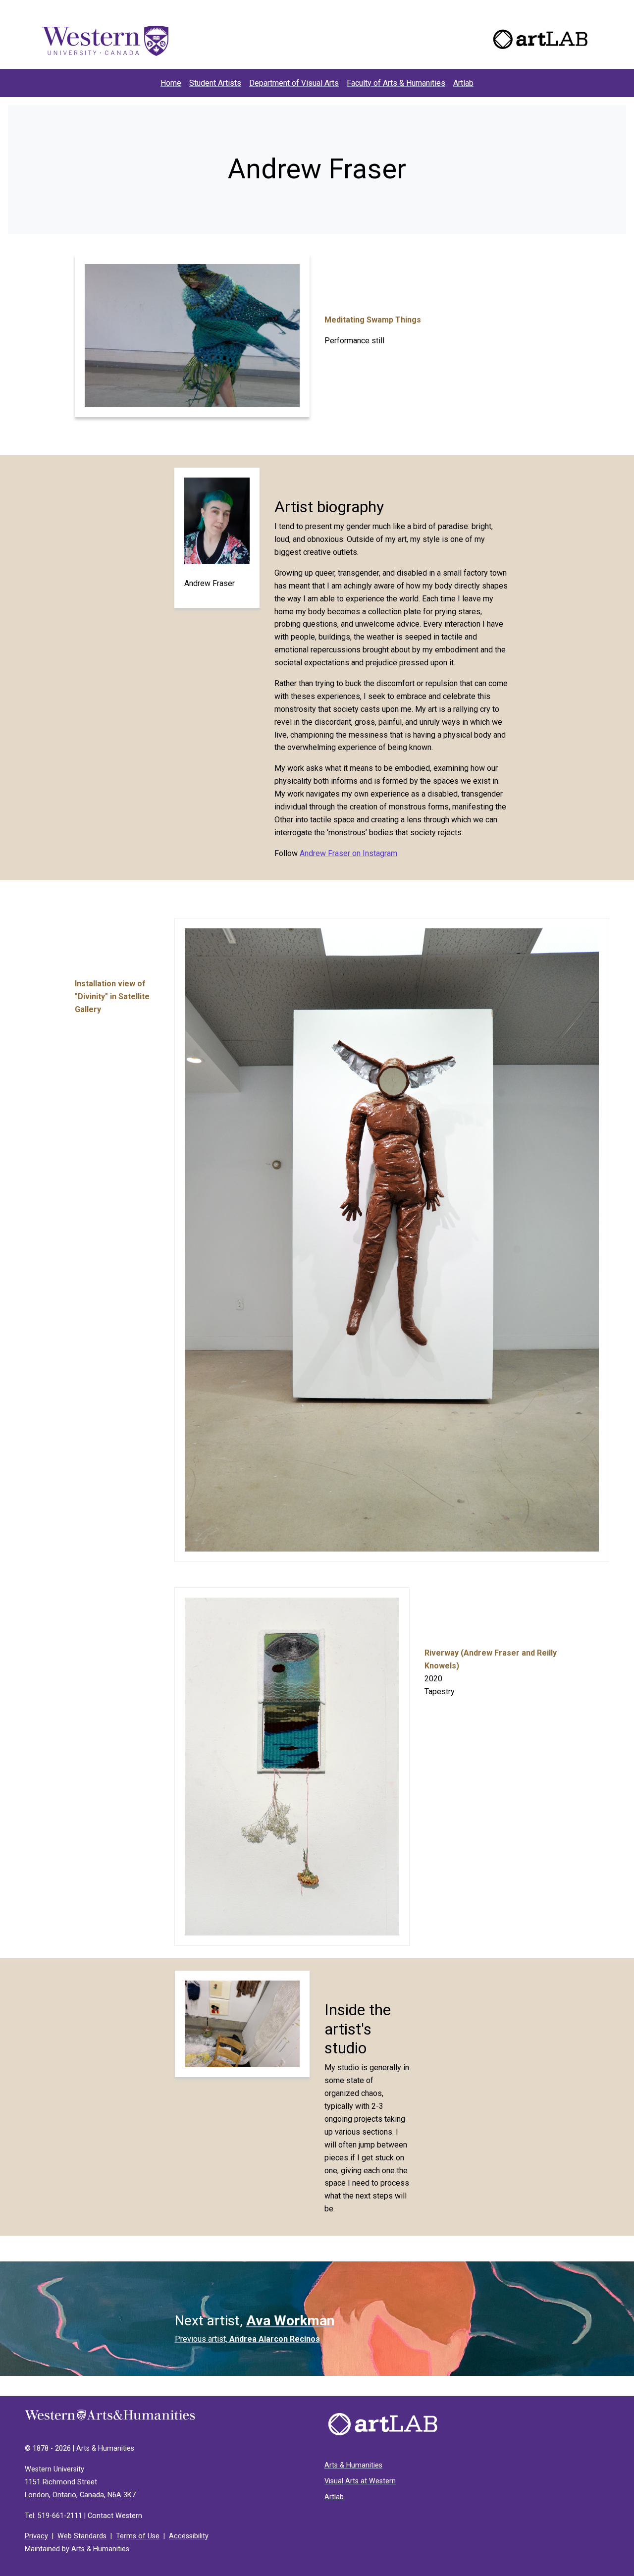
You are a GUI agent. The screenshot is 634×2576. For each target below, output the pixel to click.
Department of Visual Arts (294, 83)
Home (173, 83)
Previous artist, (247, 2339)
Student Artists (215, 83)
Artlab (463, 83)
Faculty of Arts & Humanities (396, 83)
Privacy (36, 2536)
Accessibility (189, 2536)
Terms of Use (138, 2536)
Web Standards (82, 2536)
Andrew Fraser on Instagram (348, 853)
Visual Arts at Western (360, 2481)
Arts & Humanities (100, 2549)
